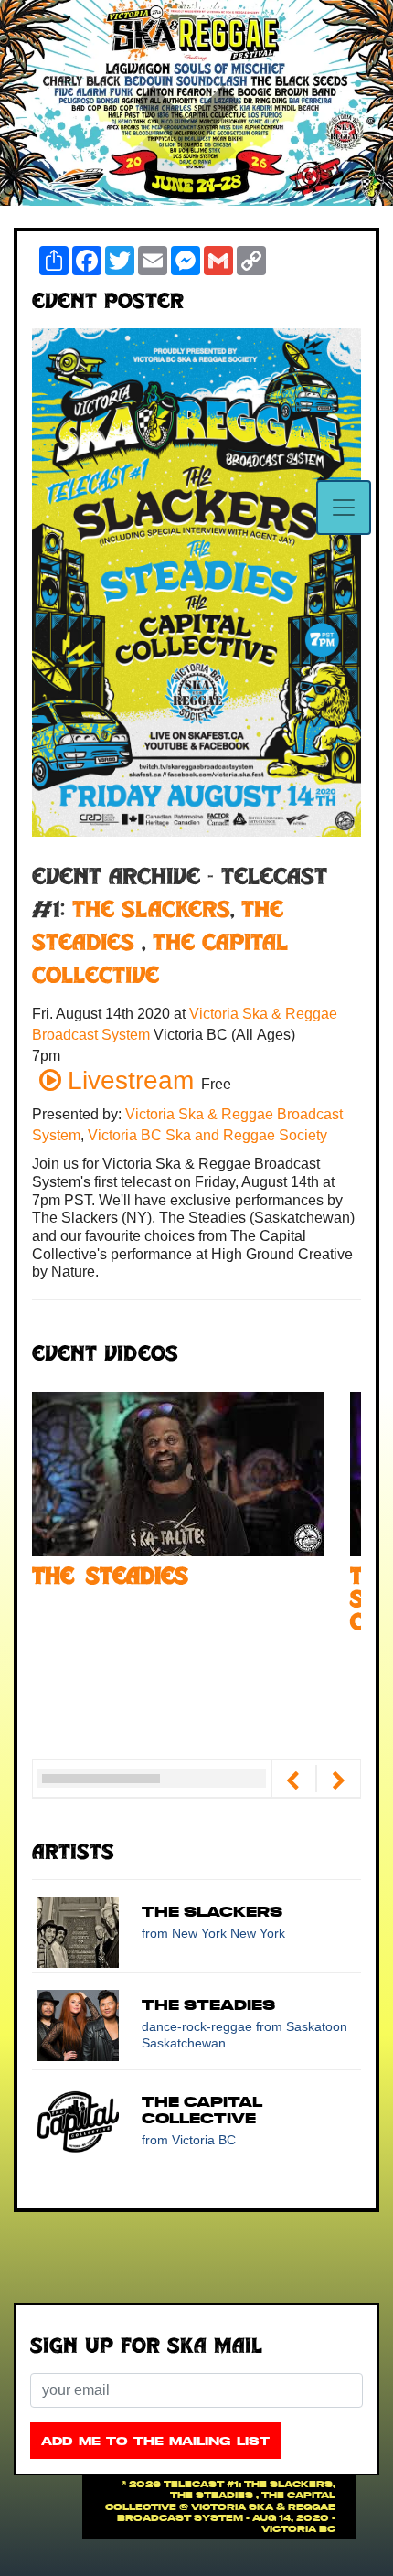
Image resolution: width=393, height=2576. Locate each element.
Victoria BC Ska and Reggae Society (207, 1135)
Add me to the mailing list (155, 2441)
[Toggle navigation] (344, 508)
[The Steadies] (178, 1473)
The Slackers (151, 912)
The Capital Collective (202, 2110)
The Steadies (110, 1578)
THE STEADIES (208, 2004)
